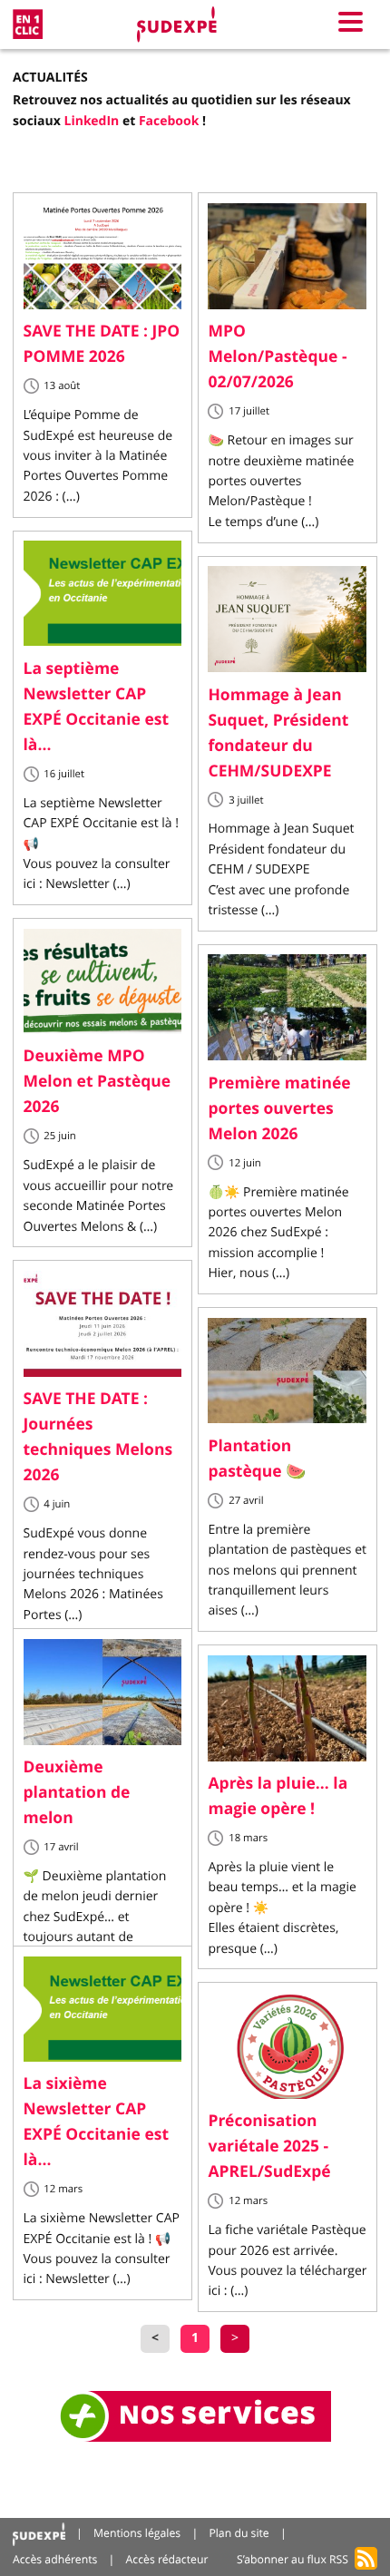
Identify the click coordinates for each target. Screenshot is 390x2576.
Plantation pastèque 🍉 (257, 1459)
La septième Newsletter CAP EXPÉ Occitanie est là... (97, 707)
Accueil (39, 2534)
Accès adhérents (55, 2559)
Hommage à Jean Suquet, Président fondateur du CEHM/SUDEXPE (278, 733)
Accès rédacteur (167, 2559)
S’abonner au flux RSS (292, 2559)
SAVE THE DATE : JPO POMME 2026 (102, 344)
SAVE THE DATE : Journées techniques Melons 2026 (98, 1437)
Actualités (50, 78)
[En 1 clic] (28, 24)
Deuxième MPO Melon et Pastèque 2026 (97, 1081)
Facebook (169, 121)
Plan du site (239, 2533)
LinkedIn (92, 121)
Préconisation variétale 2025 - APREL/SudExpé (269, 2146)
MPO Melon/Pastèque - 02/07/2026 (277, 356)
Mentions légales (137, 2533)
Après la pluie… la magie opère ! (278, 1796)
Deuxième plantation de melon (77, 1792)
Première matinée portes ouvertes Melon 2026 (279, 1108)
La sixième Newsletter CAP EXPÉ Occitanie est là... (97, 2122)
